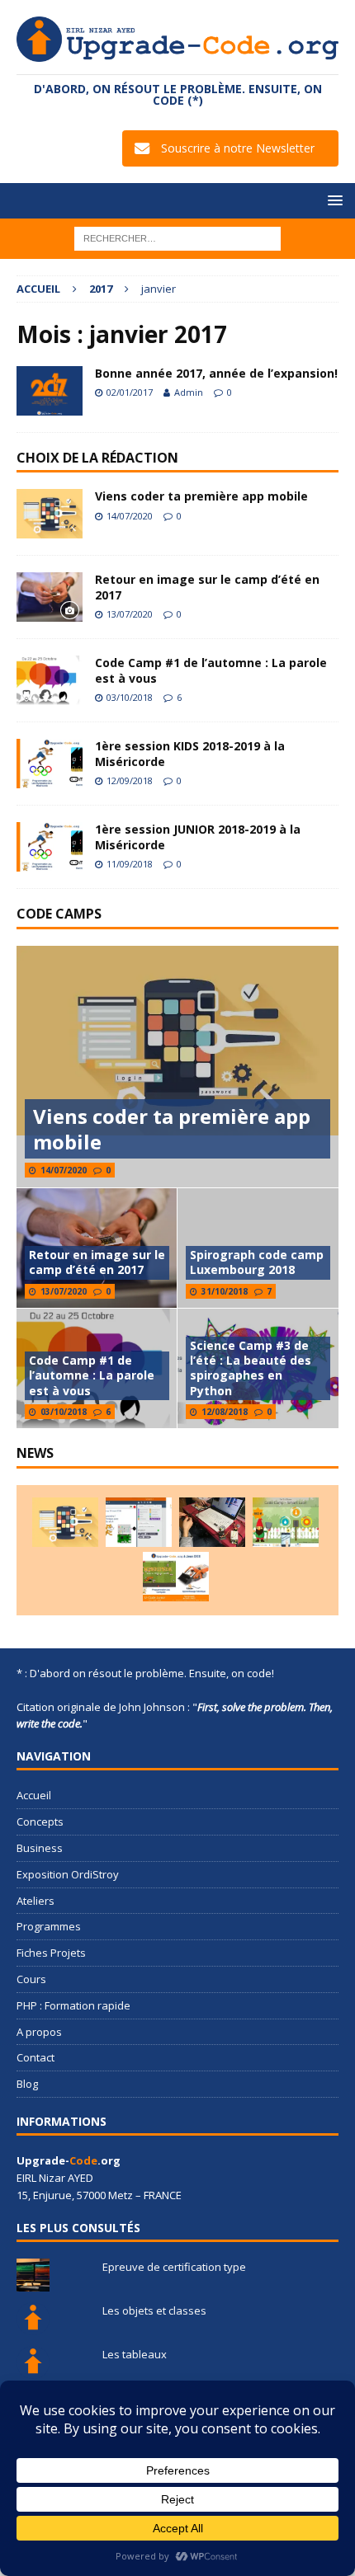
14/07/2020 (130, 516)
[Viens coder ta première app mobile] (50, 514)
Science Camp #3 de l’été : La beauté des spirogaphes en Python (251, 1368)
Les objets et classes (154, 2310)
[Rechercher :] (177, 238)
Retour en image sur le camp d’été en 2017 (207, 587)
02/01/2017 (130, 392)
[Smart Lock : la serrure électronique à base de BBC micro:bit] (212, 1522)
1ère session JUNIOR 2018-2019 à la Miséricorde (198, 837)
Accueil (34, 1795)
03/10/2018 (130, 697)
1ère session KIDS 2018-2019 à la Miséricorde (190, 753)
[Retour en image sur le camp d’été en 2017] (50, 597)
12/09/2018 (130, 780)
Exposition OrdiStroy (68, 1874)
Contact (35, 2057)
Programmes (49, 1926)
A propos (39, 2032)
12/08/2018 (225, 1412)
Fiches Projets (51, 1953)
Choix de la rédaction (97, 458)
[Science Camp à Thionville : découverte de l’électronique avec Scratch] (139, 1522)
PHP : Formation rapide (73, 2005)
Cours (31, 1979)
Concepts (40, 1822)
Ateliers (35, 1901)
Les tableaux (135, 2354)
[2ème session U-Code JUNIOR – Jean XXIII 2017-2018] (176, 1577)
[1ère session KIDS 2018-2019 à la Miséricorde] (50, 764)
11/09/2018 (130, 864)
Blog (27, 2084)
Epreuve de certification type (174, 2267)
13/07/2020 (130, 614)
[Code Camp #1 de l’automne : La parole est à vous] (50, 680)
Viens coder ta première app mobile (201, 496)
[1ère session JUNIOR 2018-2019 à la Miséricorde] (50, 847)
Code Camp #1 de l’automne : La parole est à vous (211, 670)
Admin (189, 392)
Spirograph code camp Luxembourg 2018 (257, 1262)
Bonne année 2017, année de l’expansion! (216, 373)
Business (40, 1848)
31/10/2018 (225, 1291)
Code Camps (59, 914)
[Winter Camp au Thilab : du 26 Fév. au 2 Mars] (286, 1522)
